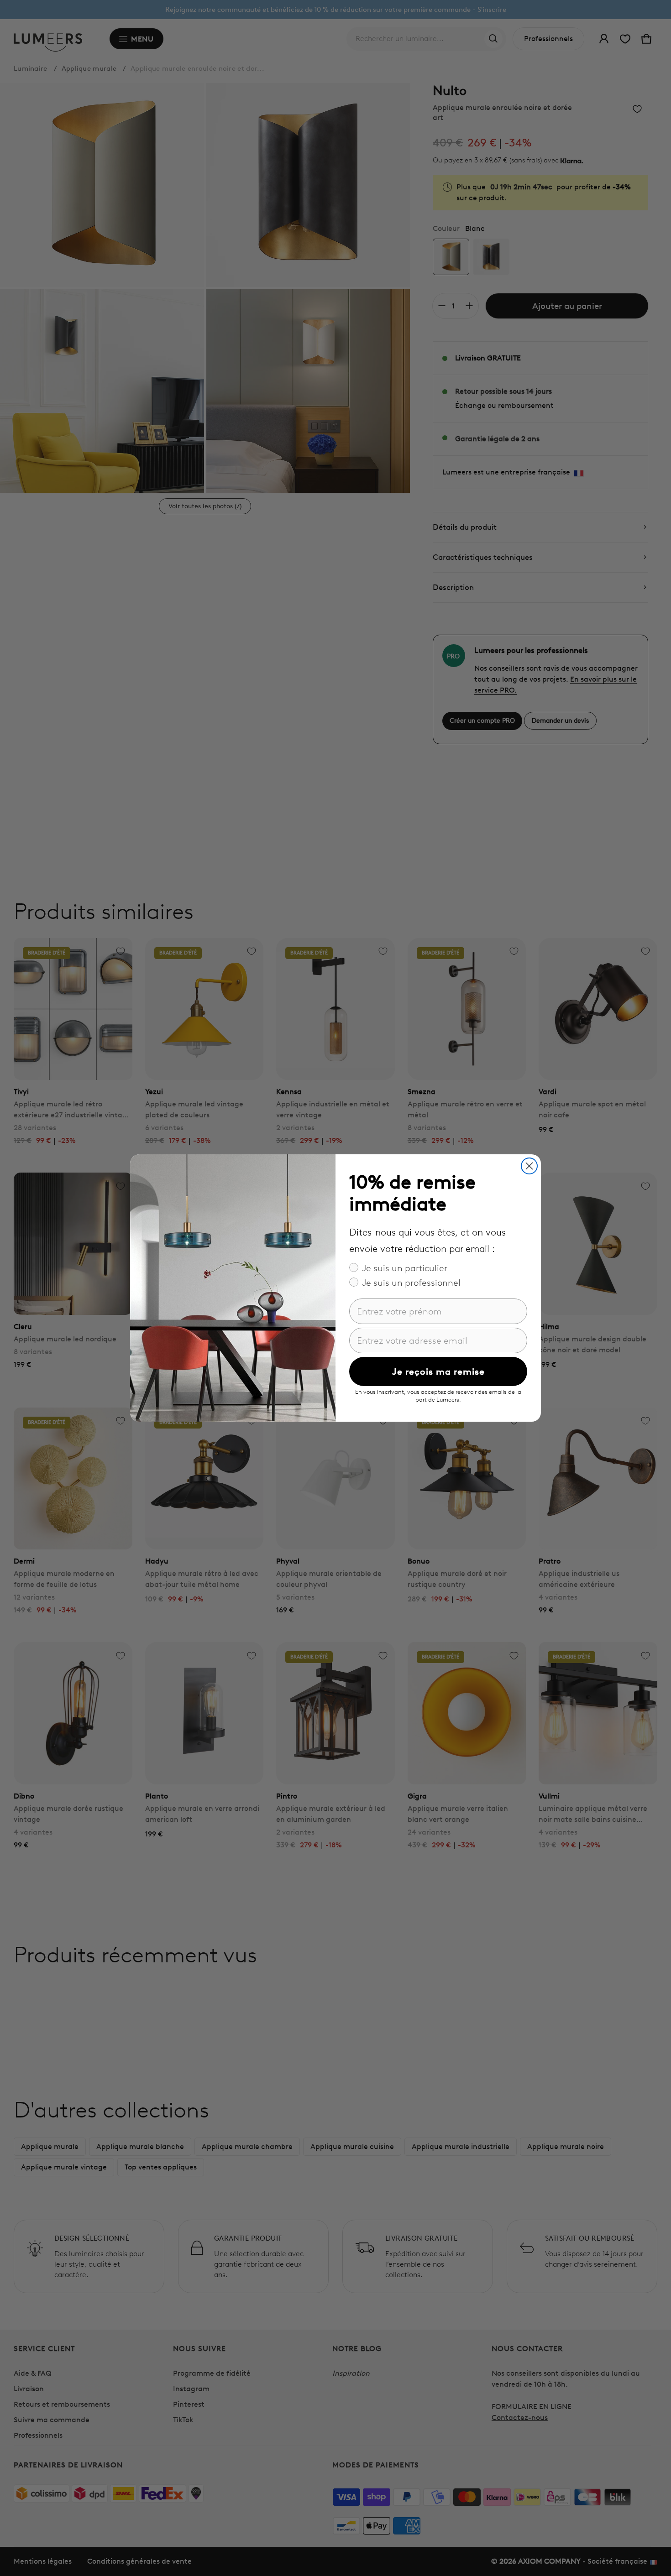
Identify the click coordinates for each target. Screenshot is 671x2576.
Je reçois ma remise (438, 1371)
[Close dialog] (529, 1166)
